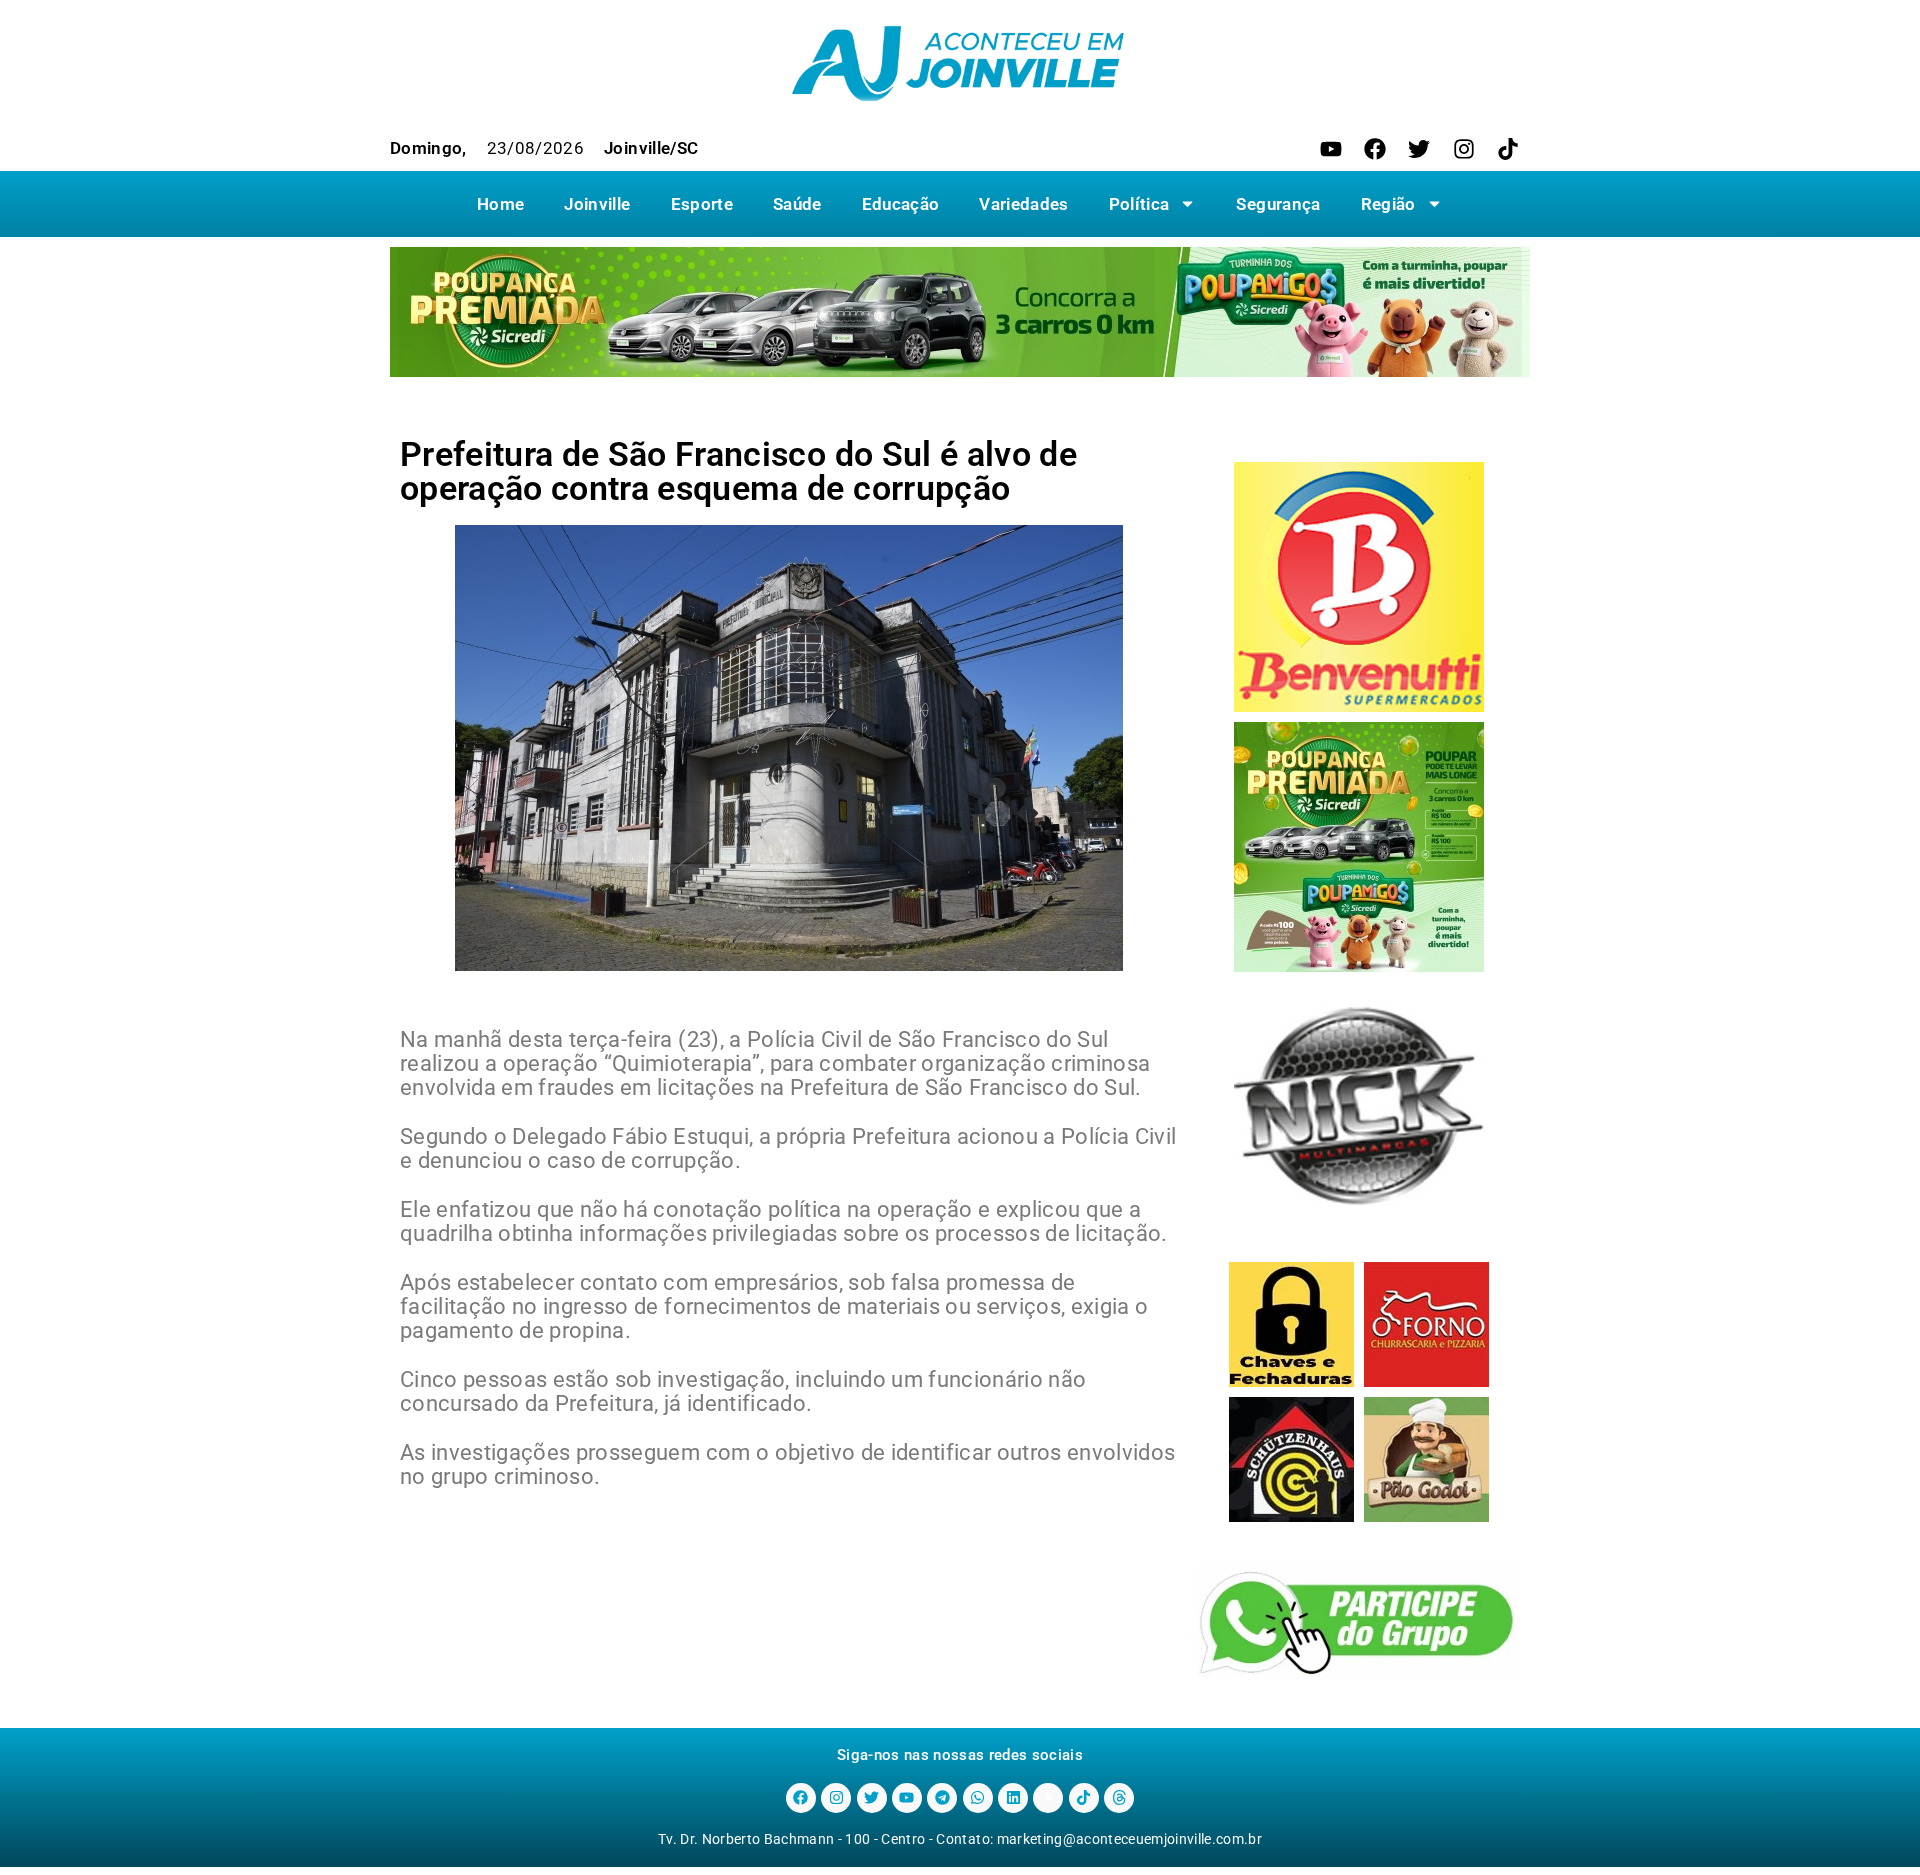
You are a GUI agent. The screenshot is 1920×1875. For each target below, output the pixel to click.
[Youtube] (1331, 149)
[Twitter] (1419, 149)
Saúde (797, 204)
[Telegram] (942, 1798)
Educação (901, 204)
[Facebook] (1375, 149)
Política (1139, 204)
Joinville (597, 204)
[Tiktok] (1508, 149)
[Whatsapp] (978, 1798)
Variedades (1023, 204)
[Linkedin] (1013, 1798)
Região (1388, 204)
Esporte (702, 204)
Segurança (1278, 204)
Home (500, 204)
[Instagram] (1464, 149)
